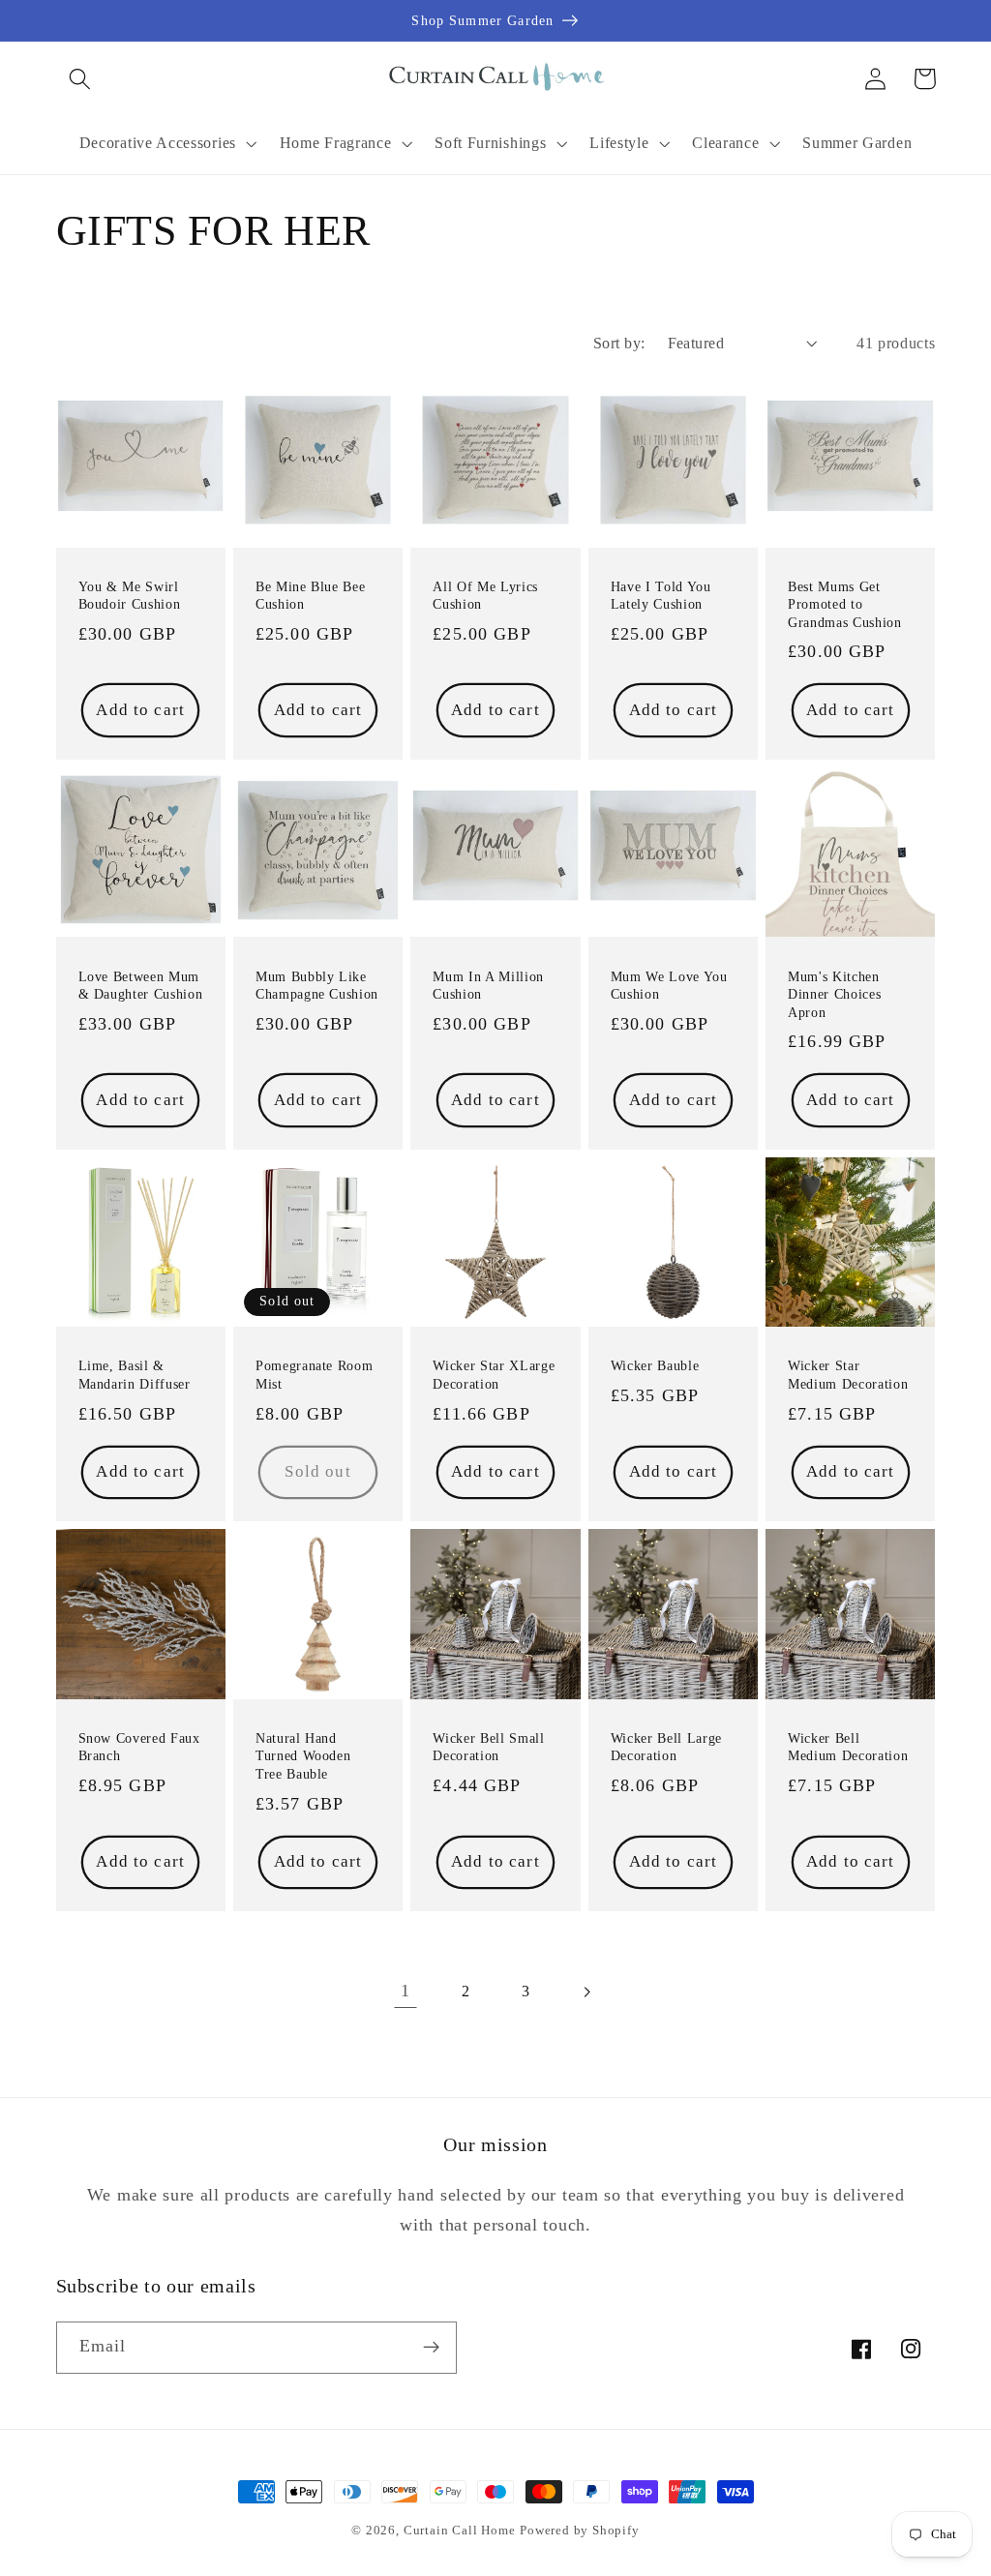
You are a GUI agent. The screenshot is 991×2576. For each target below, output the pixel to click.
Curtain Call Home (460, 2531)
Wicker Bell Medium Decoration (848, 1747)
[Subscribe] (431, 2348)
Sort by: (619, 343)
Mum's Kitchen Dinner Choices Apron (834, 994)
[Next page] (586, 1992)
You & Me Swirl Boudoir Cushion (130, 596)
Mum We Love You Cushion (669, 986)
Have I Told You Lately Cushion (661, 596)
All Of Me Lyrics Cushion (485, 596)
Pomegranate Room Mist (315, 1375)
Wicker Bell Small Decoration (488, 1747)
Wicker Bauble (655, 1365)
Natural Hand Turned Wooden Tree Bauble (303, 1756)
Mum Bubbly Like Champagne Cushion (317, 986)
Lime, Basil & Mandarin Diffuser (135, 1375)
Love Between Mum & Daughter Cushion (141, 986)
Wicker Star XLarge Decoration (494, 1375)
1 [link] (405, 1991)
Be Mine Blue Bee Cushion (311, 596)
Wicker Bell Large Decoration (666, 1747)
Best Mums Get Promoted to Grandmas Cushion (845, 604)
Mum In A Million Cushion (488, 986)
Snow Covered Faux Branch (139, 1747)
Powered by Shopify (580, 2531)
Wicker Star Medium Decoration (848, 1375)
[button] (81, 79)
